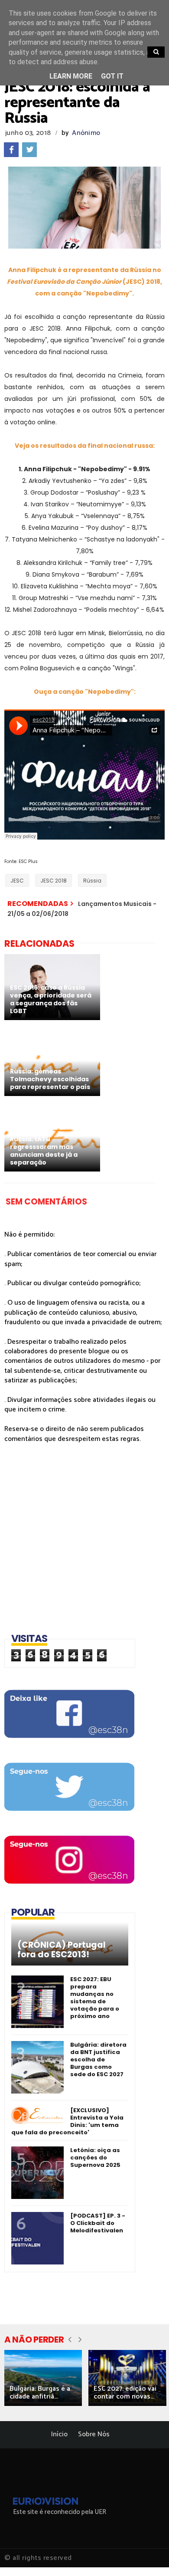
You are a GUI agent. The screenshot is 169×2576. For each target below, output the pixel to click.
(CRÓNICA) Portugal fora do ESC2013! (62, 1950)
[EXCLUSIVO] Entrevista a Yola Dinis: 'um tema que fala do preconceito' (67, 2121)
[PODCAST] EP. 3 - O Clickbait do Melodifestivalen (98, 2223)
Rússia (92, 881)
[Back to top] (148, 2555)
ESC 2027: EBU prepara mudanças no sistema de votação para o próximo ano (95, 1998)
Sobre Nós (94, 2434)
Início (59, 2434)
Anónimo (86, 133)
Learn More (71, 76)
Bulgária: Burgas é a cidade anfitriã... (40, 2393)
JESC (17, 881)
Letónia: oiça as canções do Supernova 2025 (95, 2158)
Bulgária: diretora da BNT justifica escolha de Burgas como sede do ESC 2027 (98, 2059)
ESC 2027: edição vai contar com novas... (125, 2393)
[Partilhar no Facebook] (11, 150)
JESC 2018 (54, 881)
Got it (112, 76)
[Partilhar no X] (29, 150)
